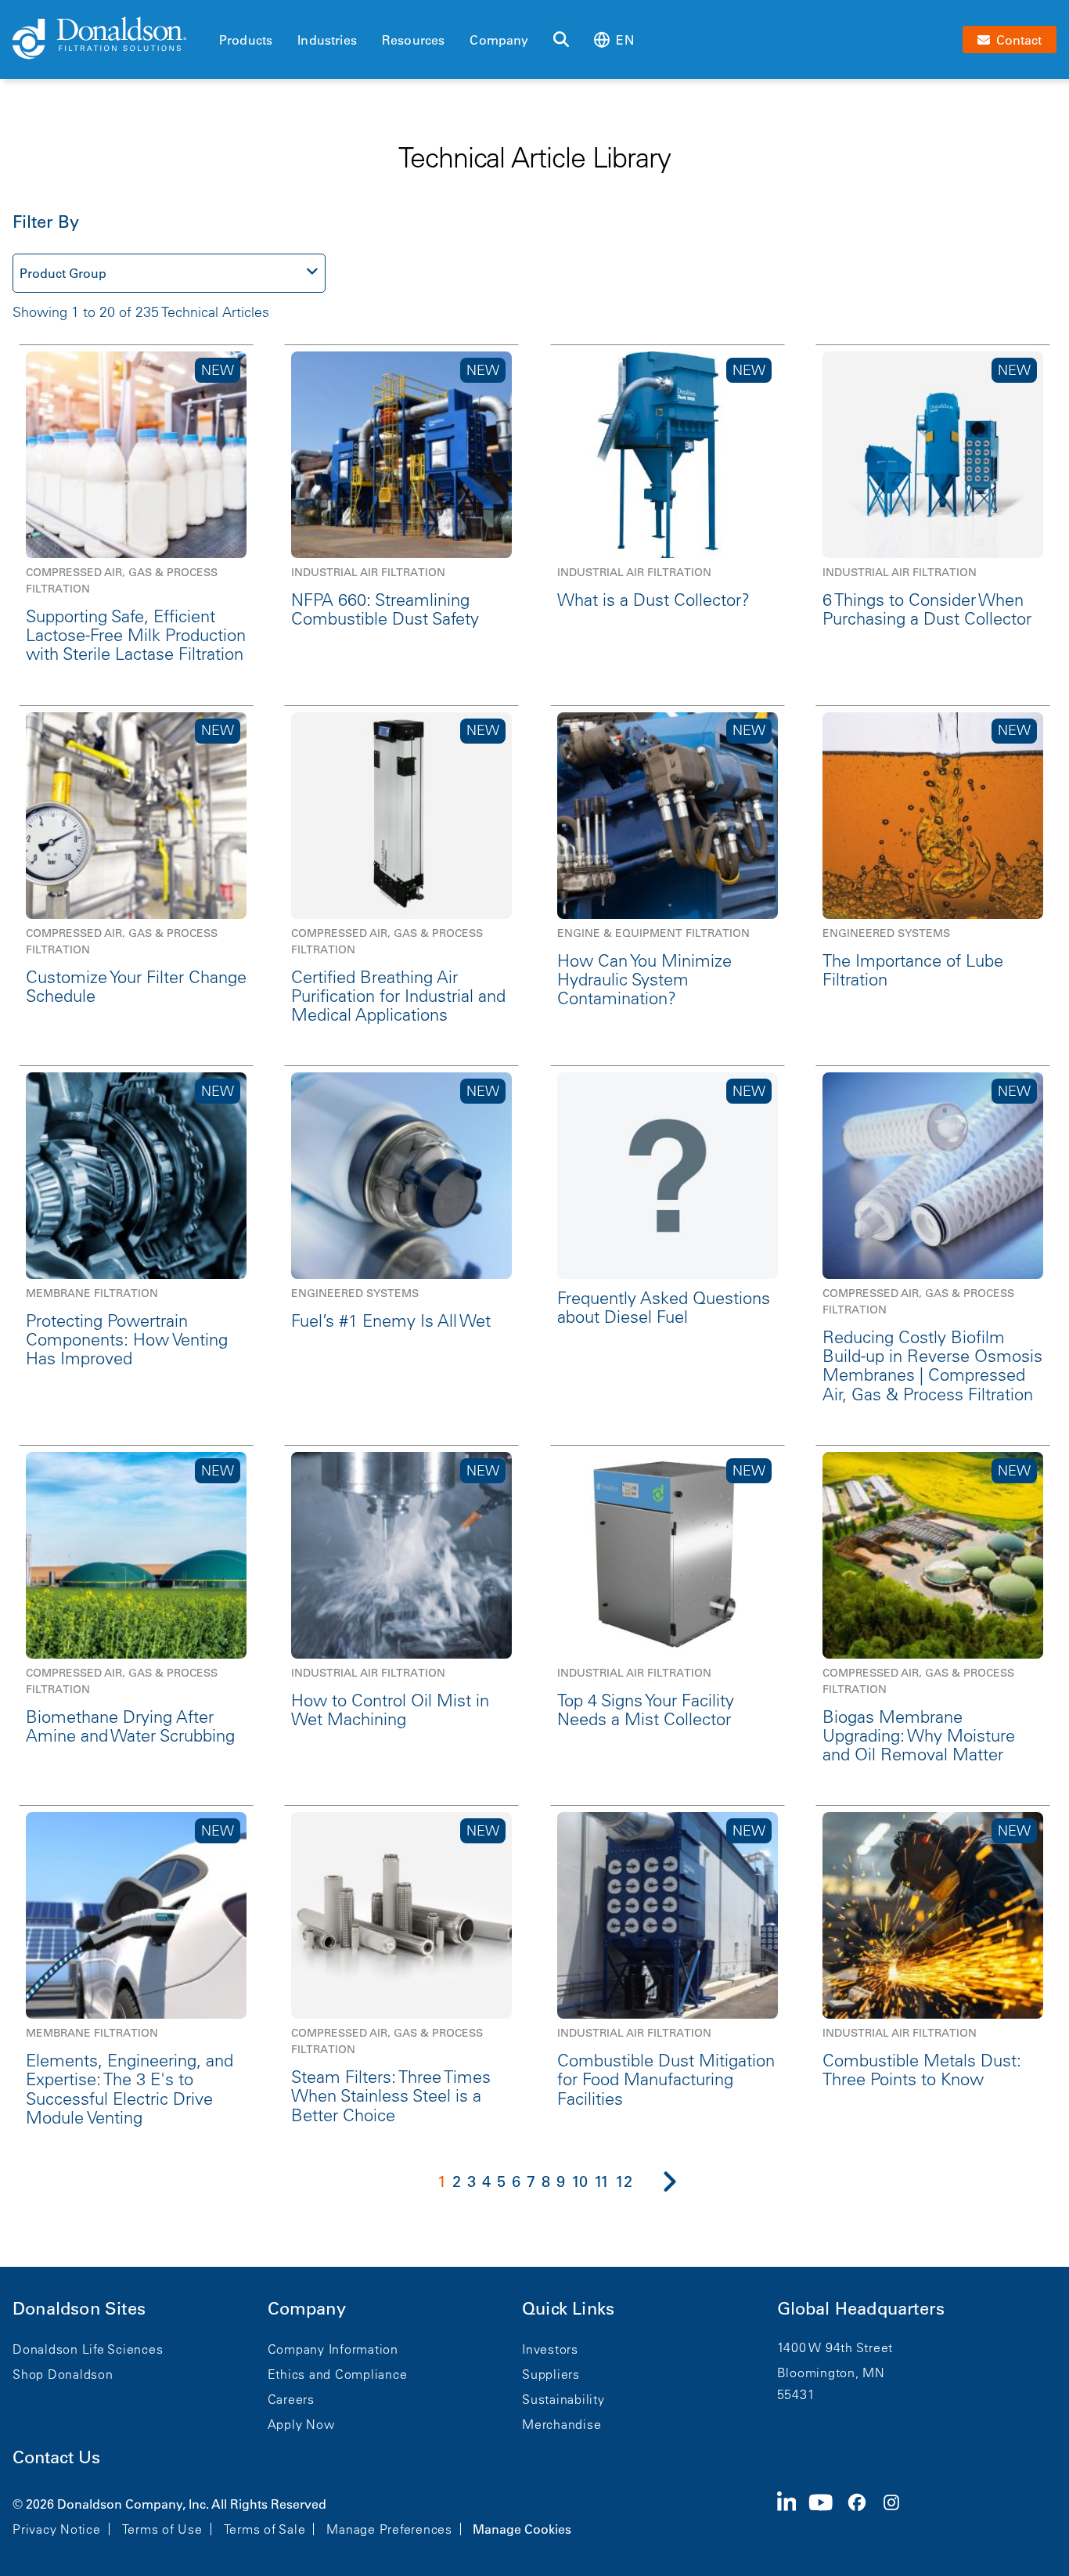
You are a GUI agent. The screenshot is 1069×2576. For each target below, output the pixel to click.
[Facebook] (863, 2515)
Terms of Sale (265, 2529)
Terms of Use (162, 2529)
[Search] (561, 40)
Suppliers (551, 2374)
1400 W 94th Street (835, 2347)
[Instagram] (898, 2515)
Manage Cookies (522, 2529)
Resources (413, 40)
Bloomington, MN (831, 2372)
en (624, 40)
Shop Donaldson (63, 2374)
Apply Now (301, 2424)
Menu (224, 13)
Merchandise (561, 2424)
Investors (550, 2349)
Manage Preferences (389, 2529)
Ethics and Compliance (338, 2374)
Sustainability (563, 2399)
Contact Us (56, 2457)
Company (499, 40)
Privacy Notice (57, 2529)
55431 (796, 2394)
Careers (291, 2399)
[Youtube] (827, 2515)
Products (246, 40)
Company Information (333, 2349)
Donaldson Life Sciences (88, 2349)
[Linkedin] (793, 2515)
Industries (327, 40)
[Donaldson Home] (110, 39)
